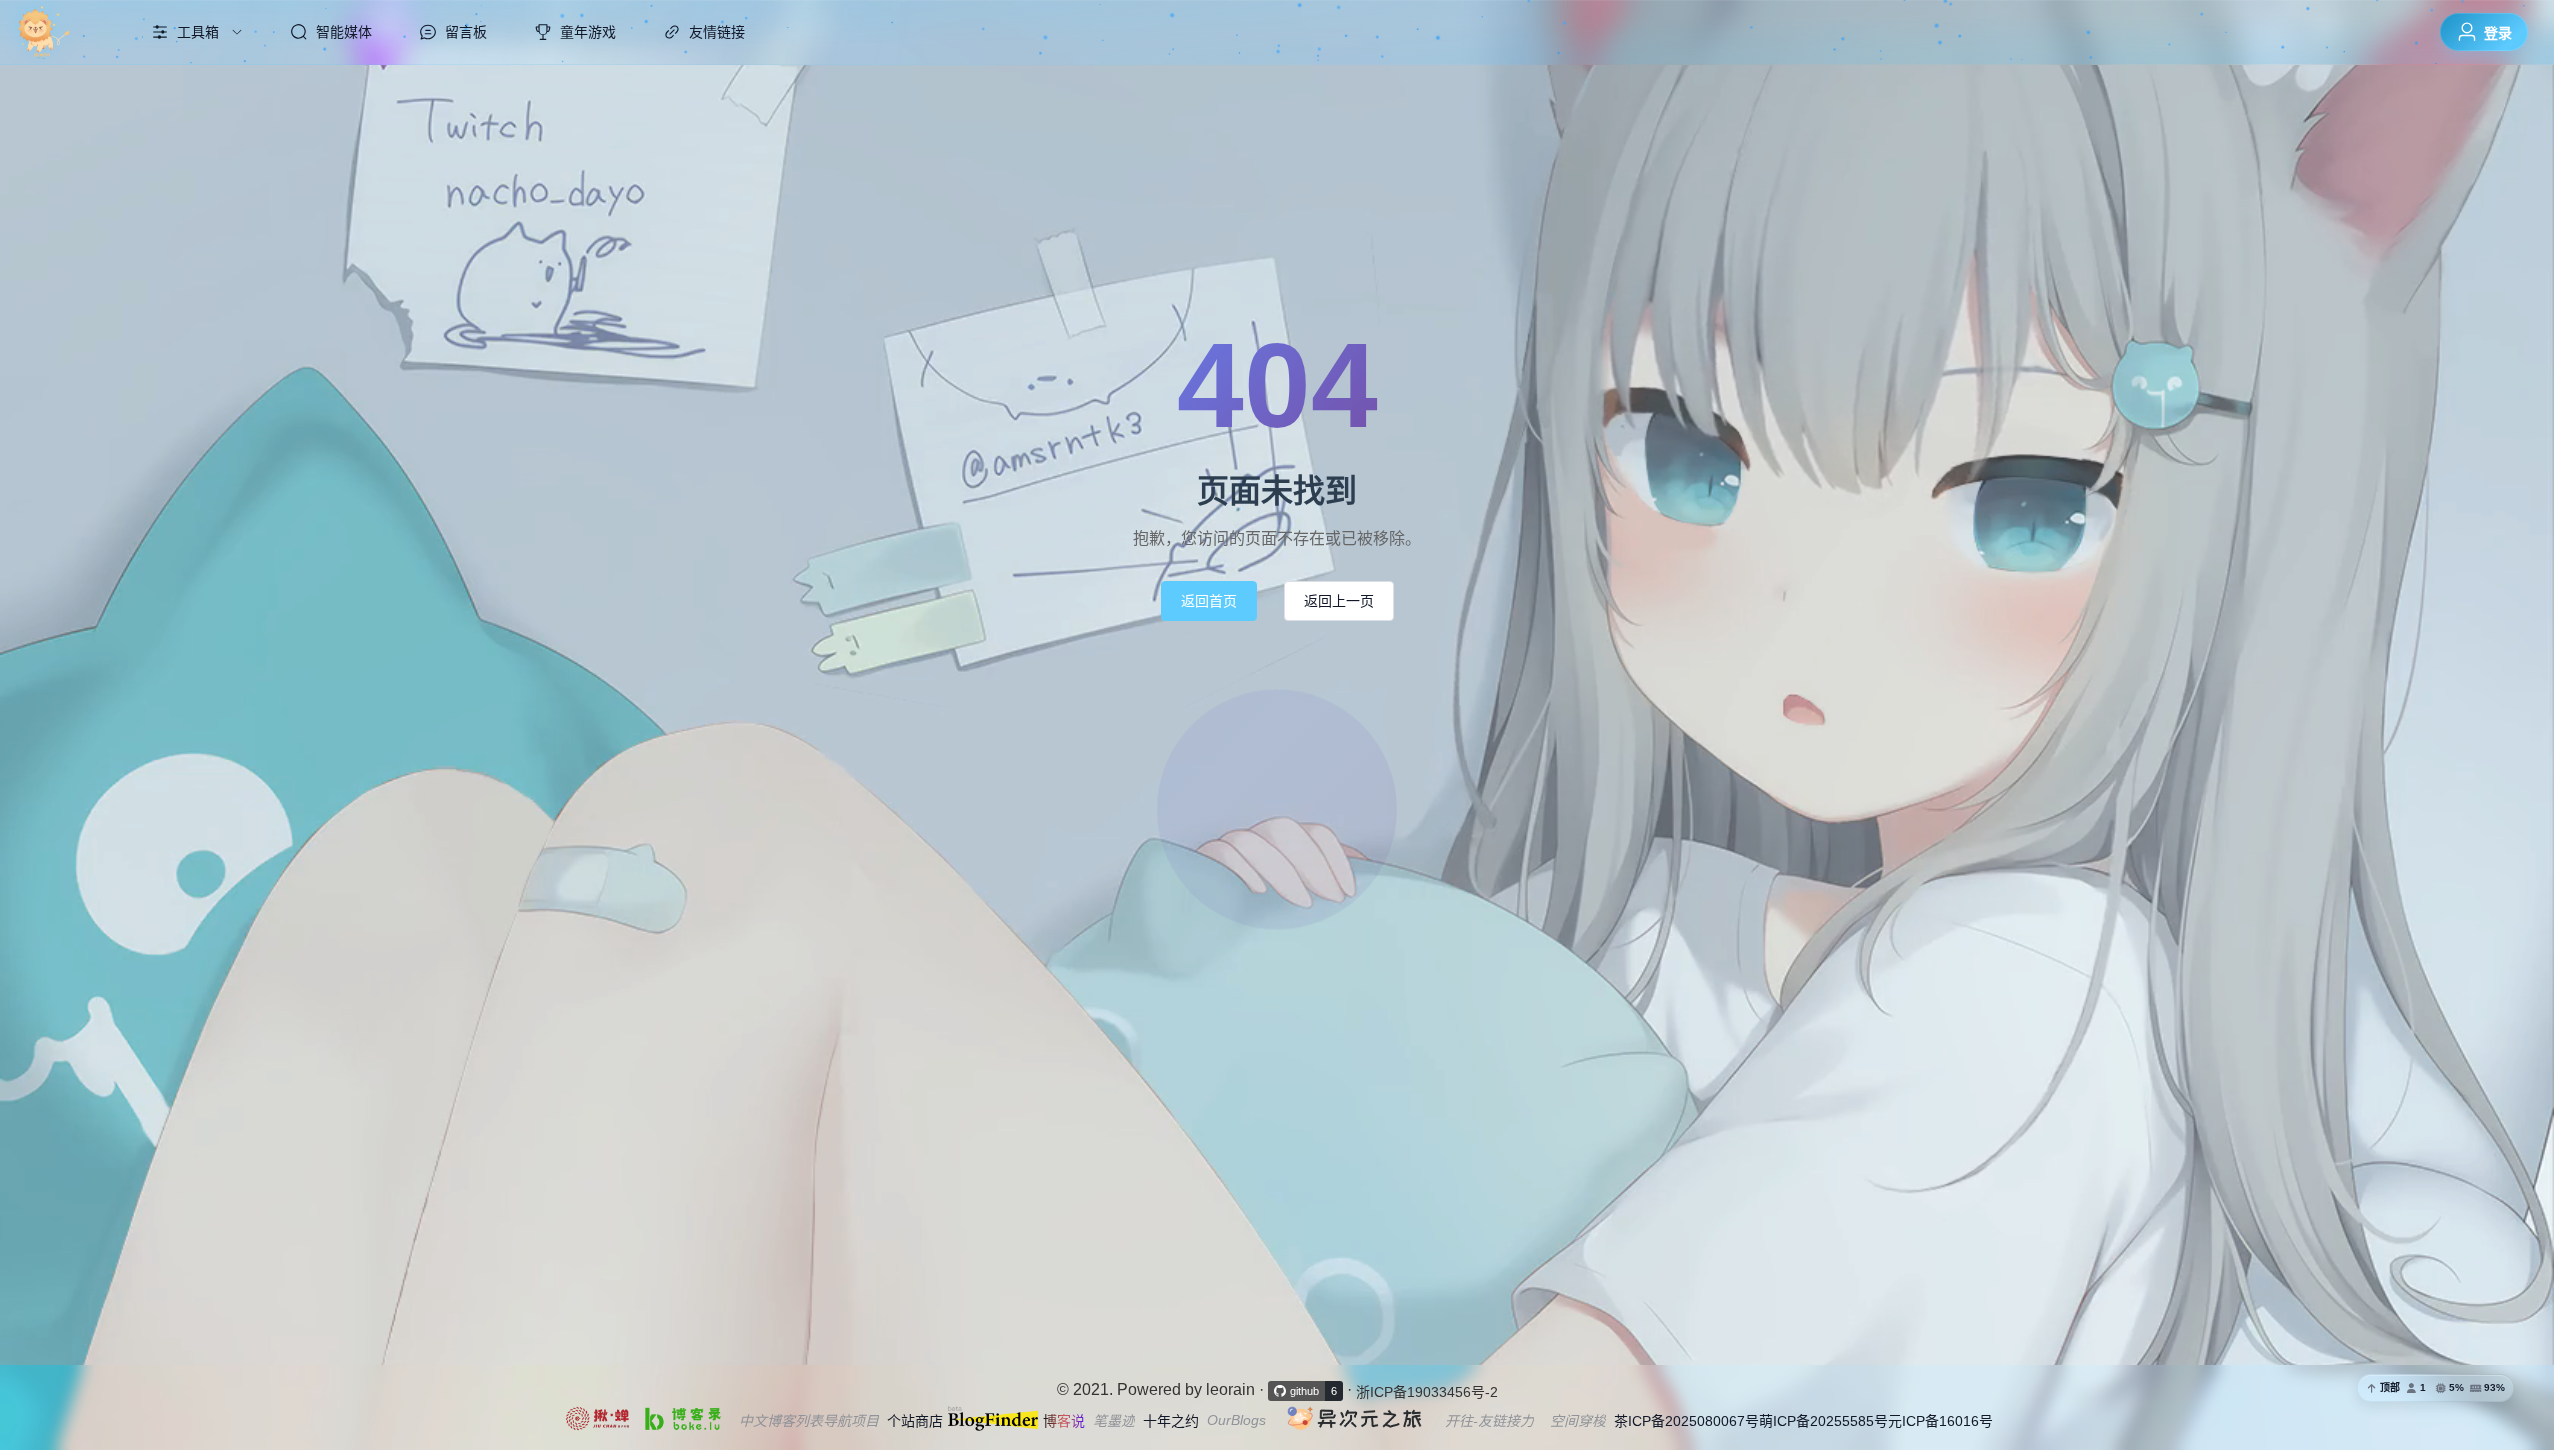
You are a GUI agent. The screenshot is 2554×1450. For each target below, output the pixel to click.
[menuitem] (63, 32)
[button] (2435, 1388)
